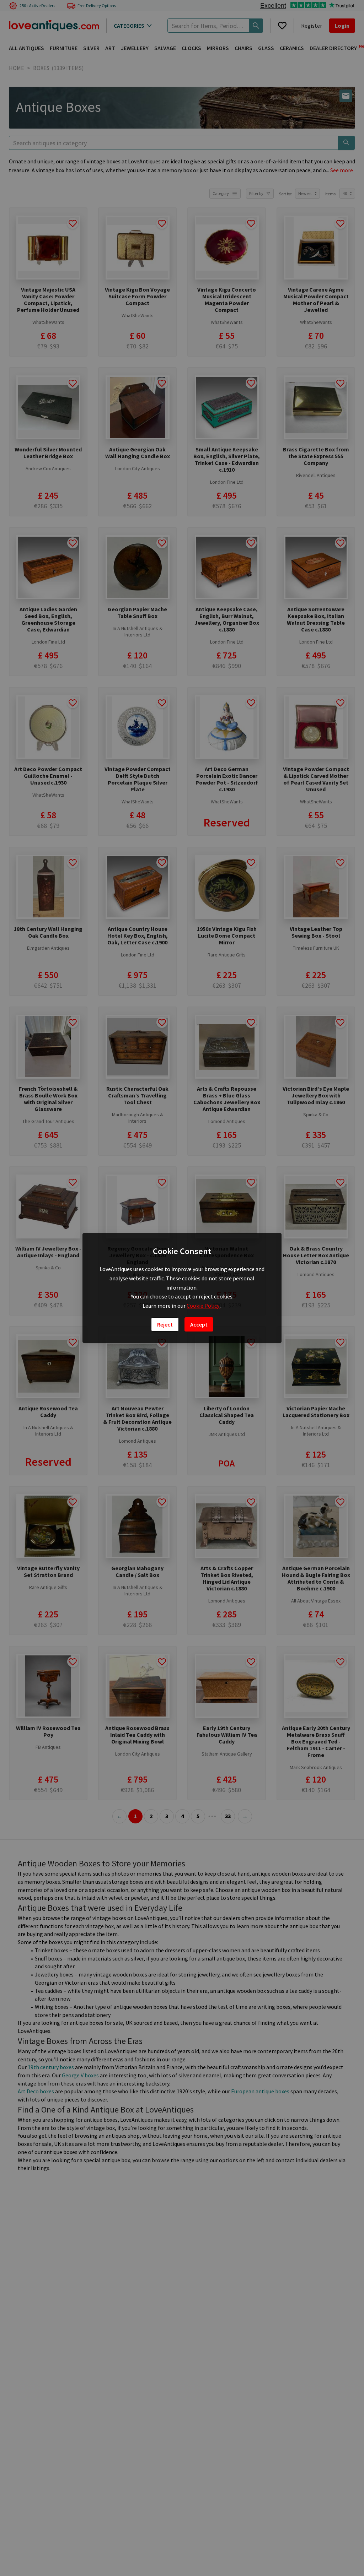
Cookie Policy (204, 1306)
